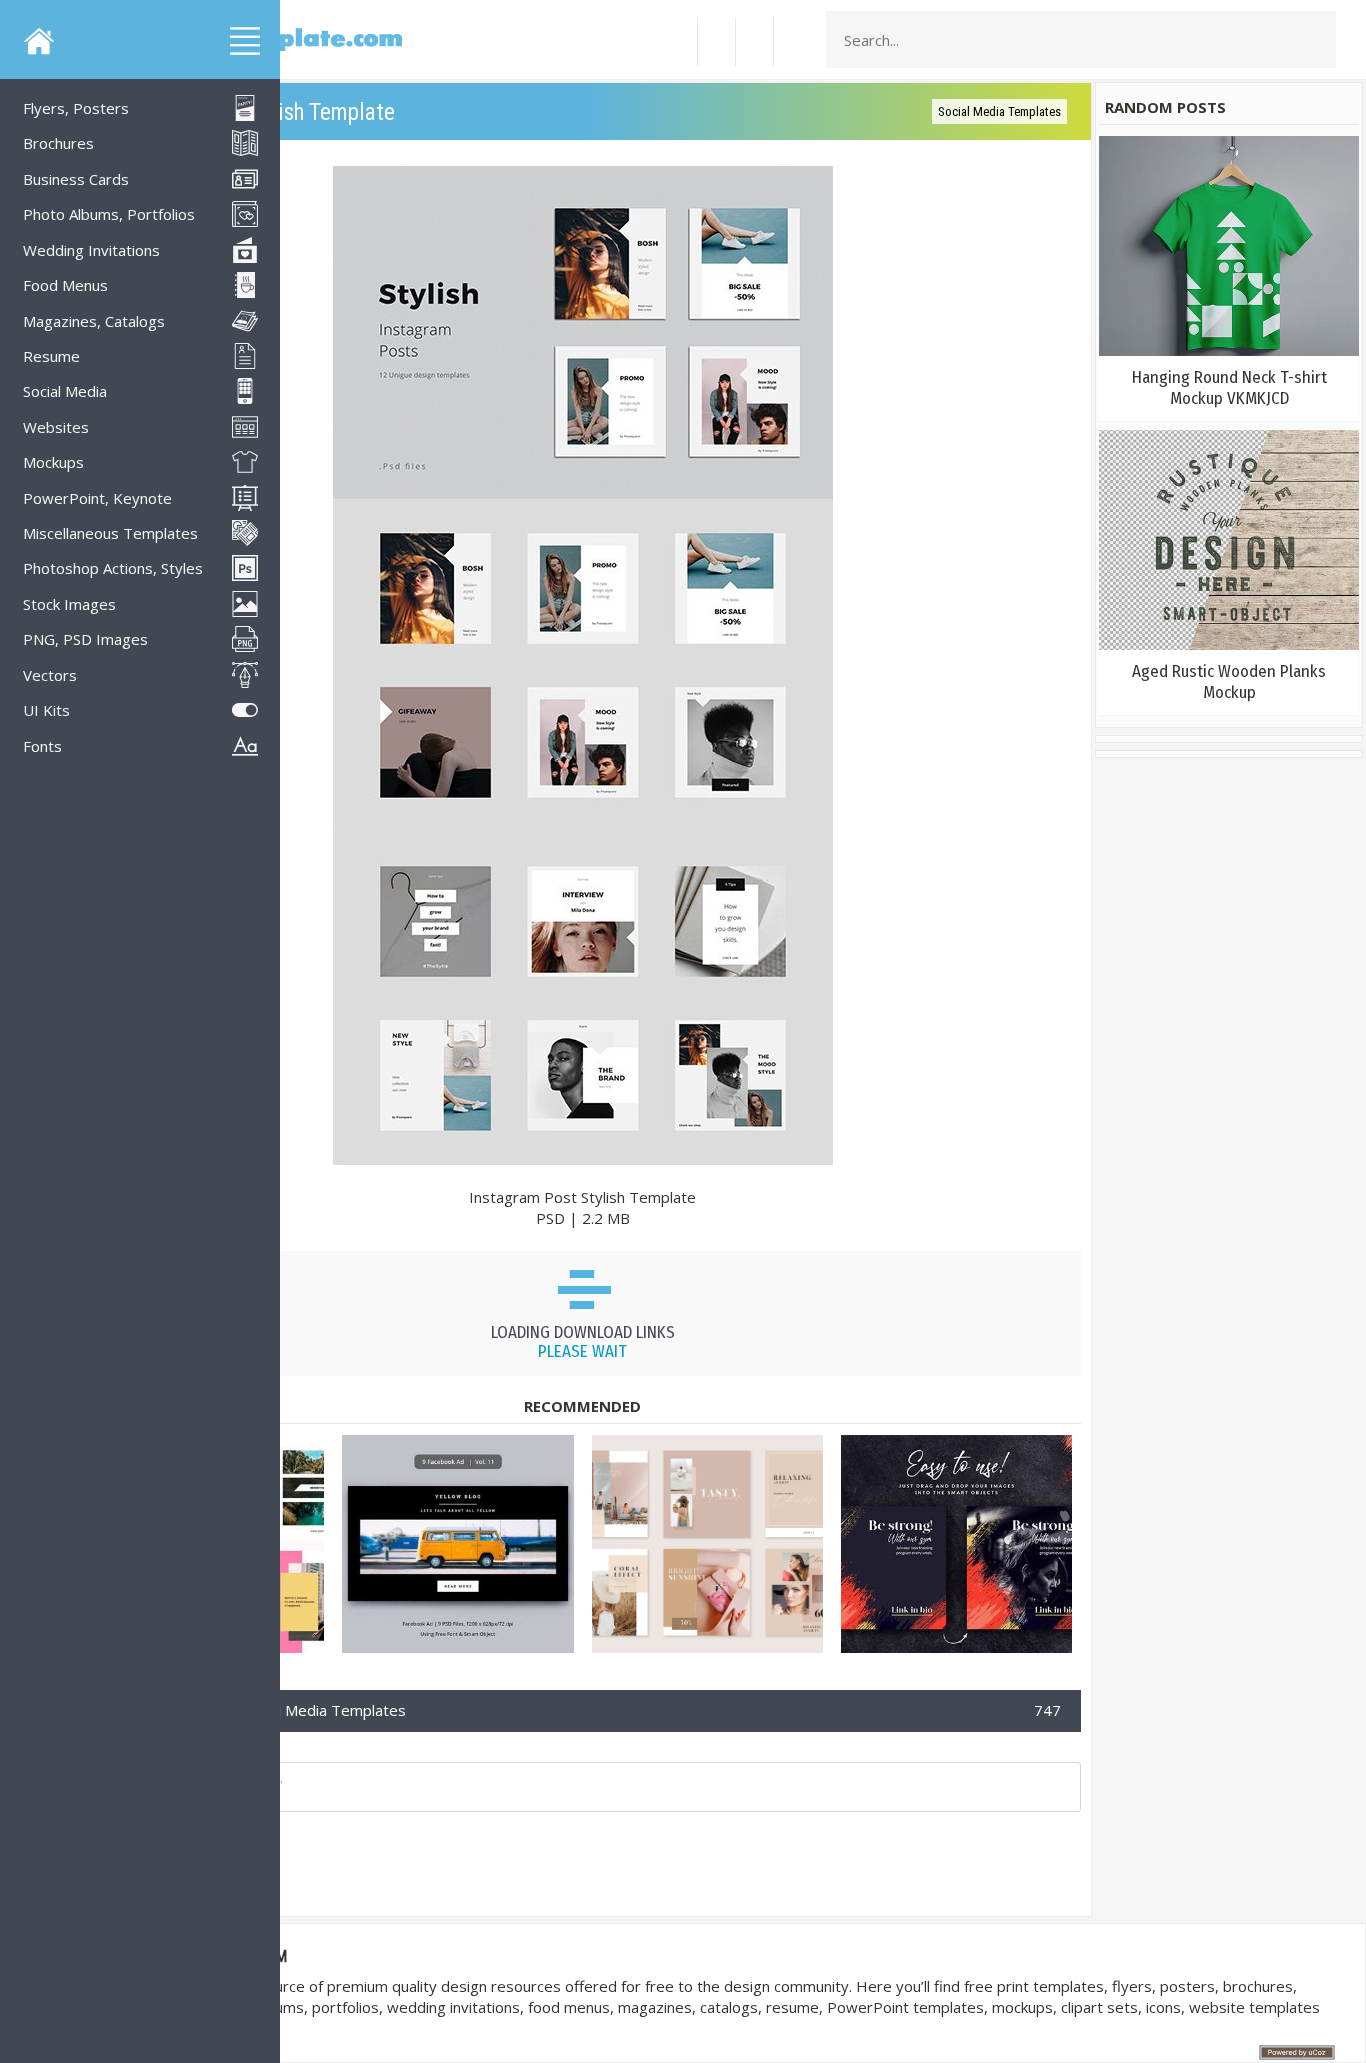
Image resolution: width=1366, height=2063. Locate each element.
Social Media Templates (999, 111)
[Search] (1315, 40)
